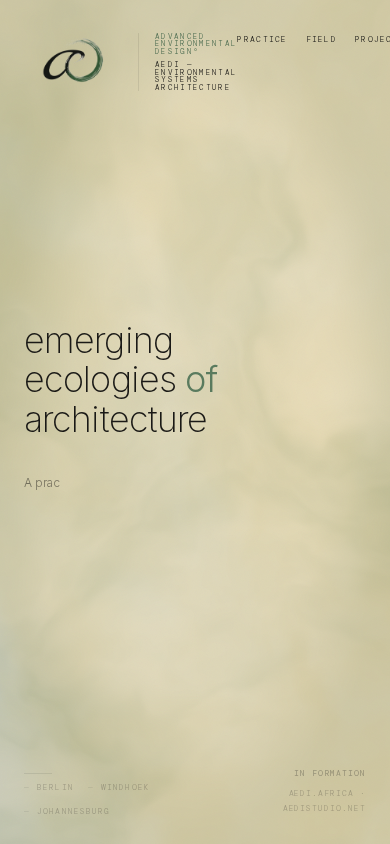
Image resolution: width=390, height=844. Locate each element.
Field (321, 39)
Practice (262, 39)
